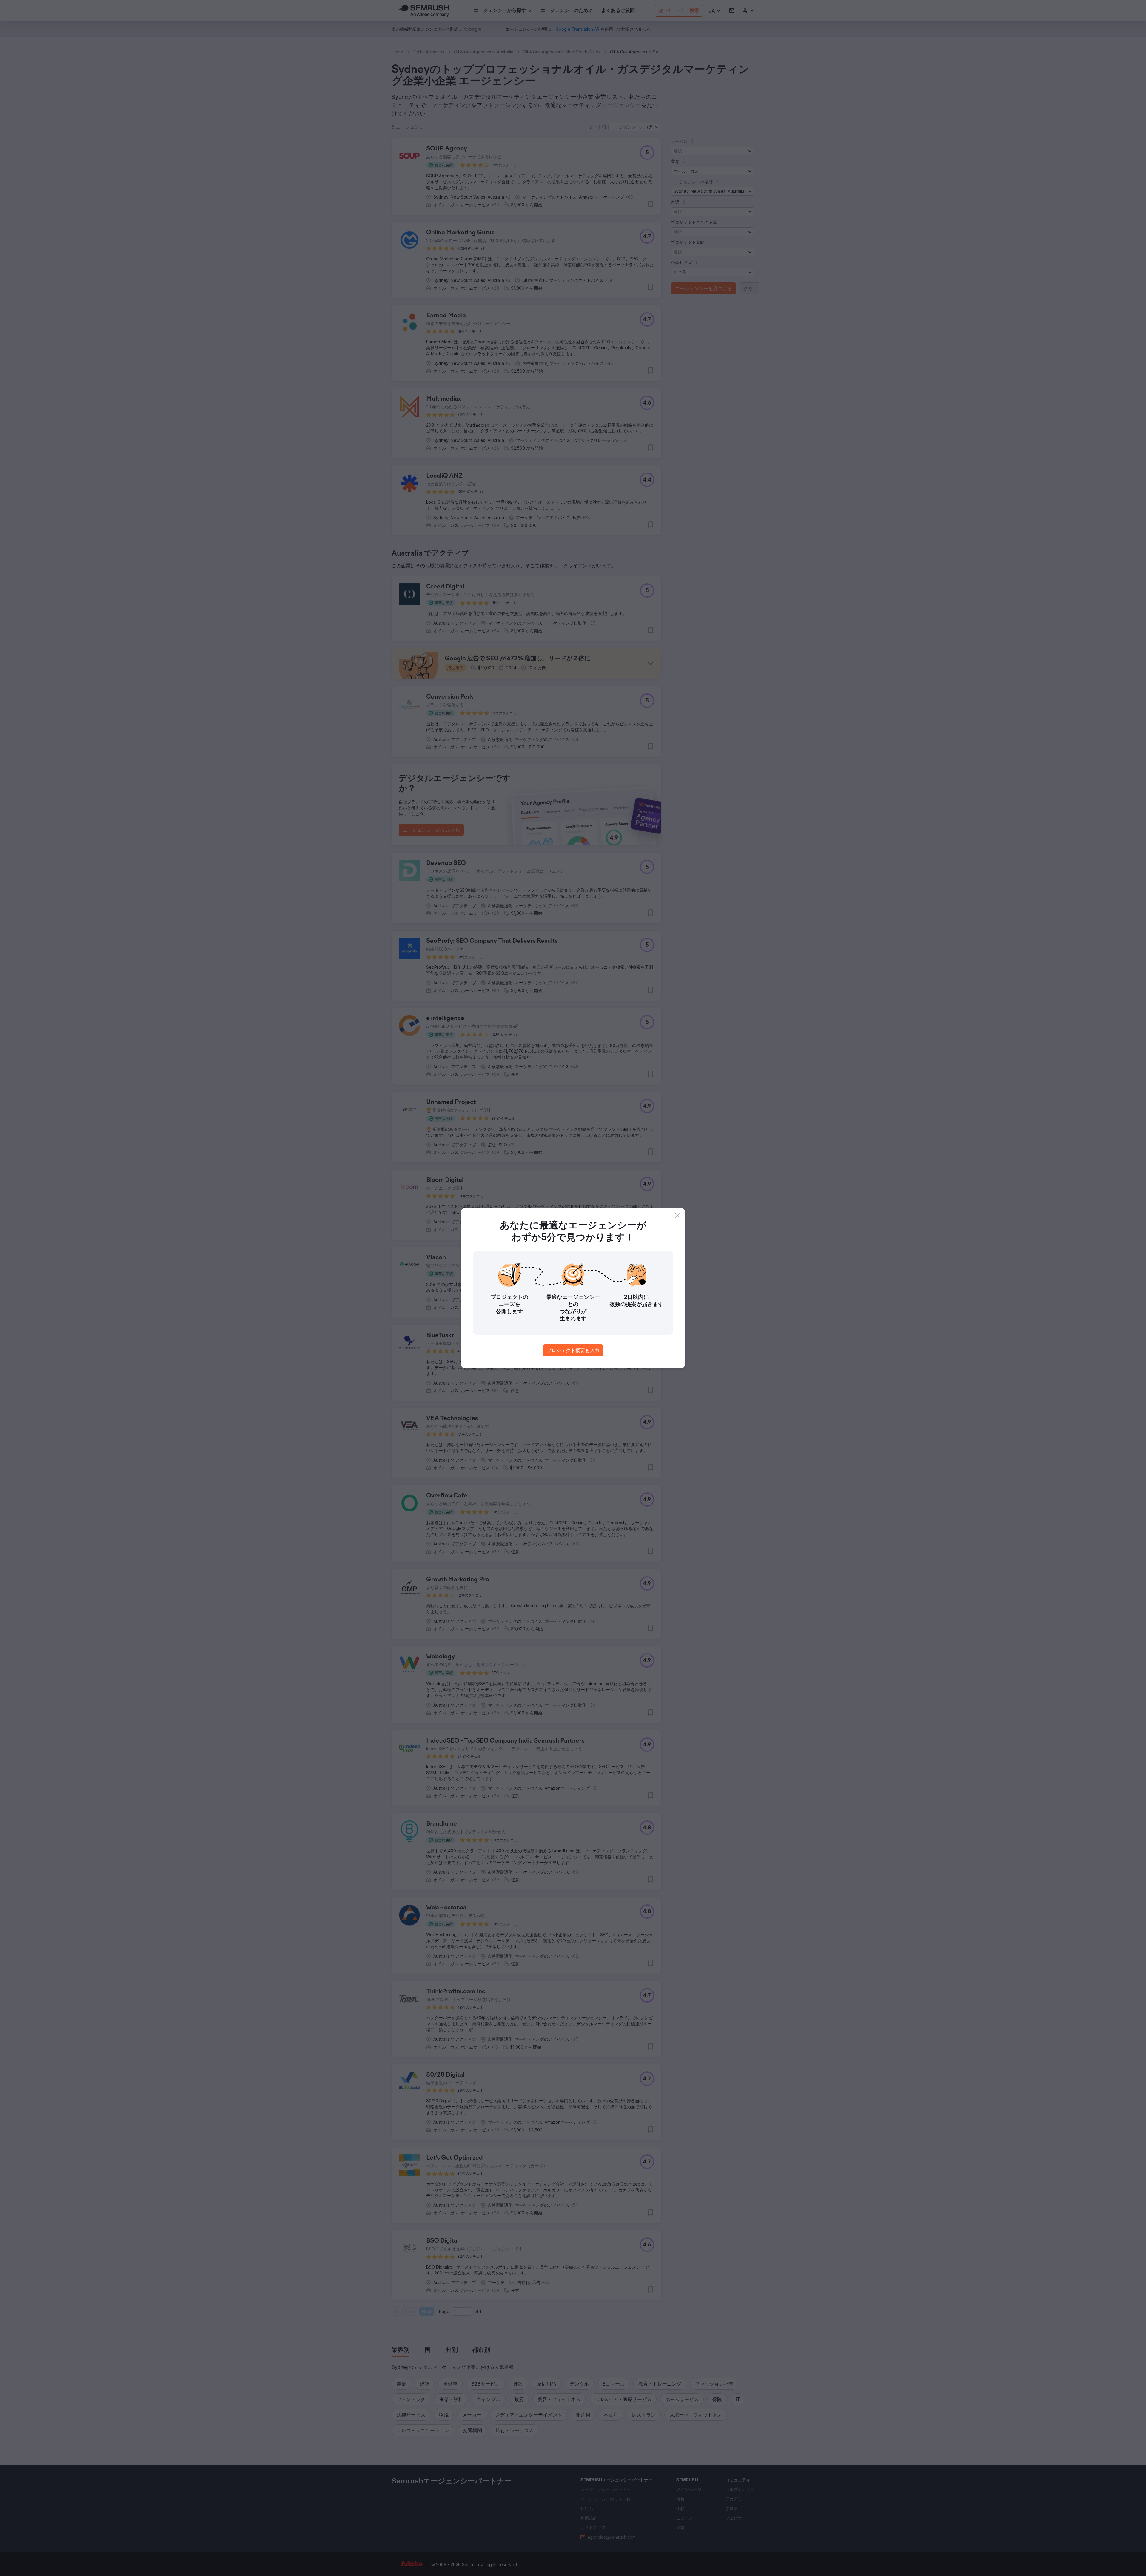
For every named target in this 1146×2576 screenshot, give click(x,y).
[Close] (678, 1215)
